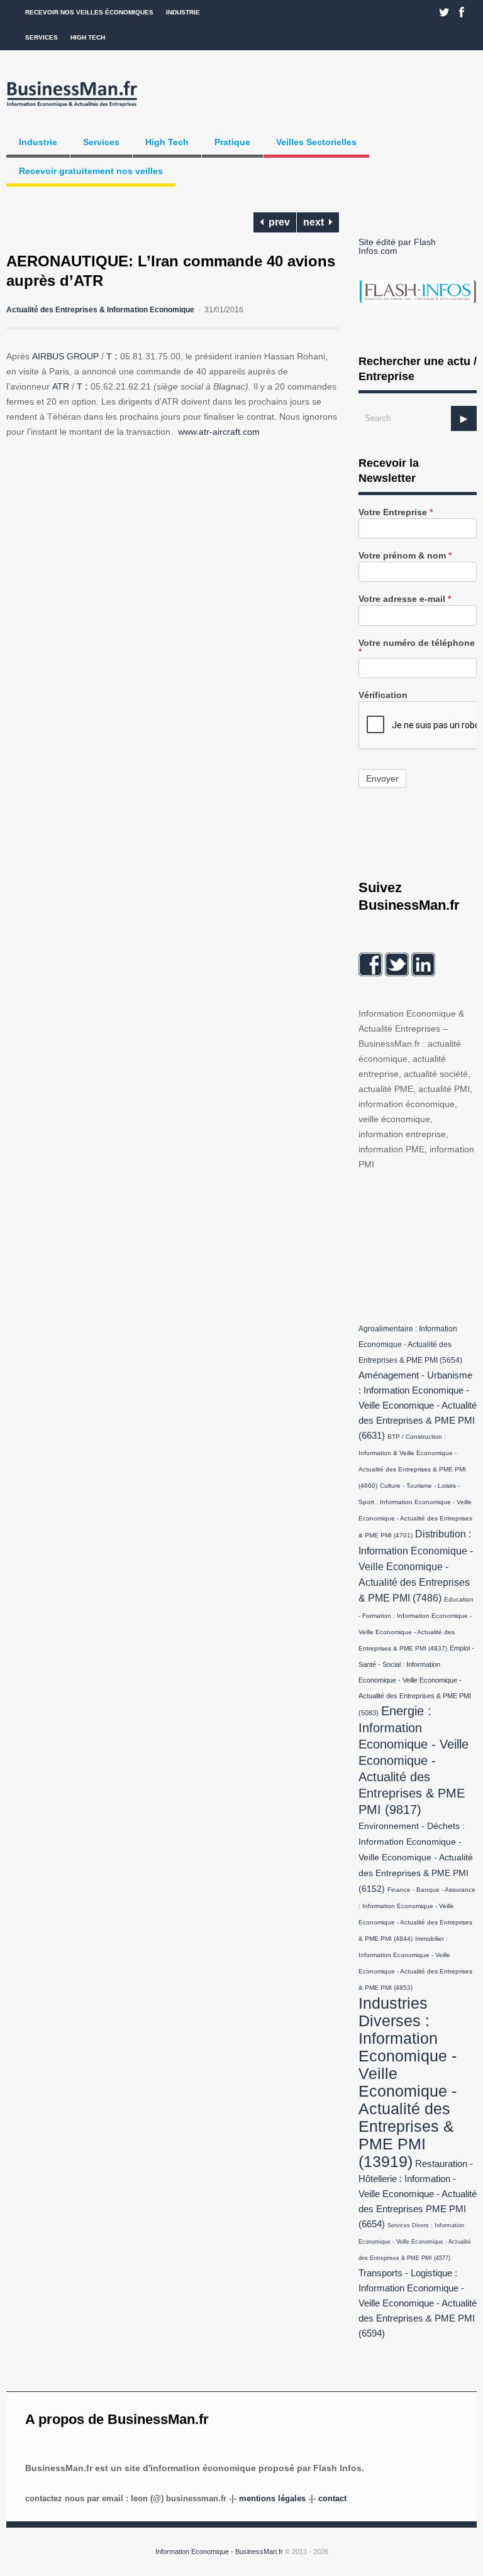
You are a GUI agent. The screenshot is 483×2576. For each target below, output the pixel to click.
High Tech (88, 37)
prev (277, 222)
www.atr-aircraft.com (219, 432)
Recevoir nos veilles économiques (89, 12)
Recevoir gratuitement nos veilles (91, 171)
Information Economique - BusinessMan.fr (219, 2551)
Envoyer (382, 778)
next (316, 222)
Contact (332, 2498)
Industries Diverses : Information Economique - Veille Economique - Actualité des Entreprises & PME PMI (408, 2082)
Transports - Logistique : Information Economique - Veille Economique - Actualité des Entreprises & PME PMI (418, 2303)
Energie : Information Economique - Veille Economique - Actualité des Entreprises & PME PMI (414, 1760)
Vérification (383, 695)
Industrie (183, 12)
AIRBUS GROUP (67, 356)
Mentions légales (272, 2498)
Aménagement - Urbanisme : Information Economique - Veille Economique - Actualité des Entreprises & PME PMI (418, 1405)
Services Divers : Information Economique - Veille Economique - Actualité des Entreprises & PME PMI (415, 2242)
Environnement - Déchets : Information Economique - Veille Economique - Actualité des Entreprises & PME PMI (416, 1858)
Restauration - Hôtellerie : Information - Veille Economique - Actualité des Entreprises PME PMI (418, 2194)
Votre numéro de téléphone (417, 647)
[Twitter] (444, 13)
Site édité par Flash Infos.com (397, 246)
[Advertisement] (421, 1244)
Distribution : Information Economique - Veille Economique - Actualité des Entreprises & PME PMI (416, 1566)
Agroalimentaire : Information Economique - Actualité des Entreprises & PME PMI (410, 1345)
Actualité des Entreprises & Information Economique (100, 310)
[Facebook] (462, 13)
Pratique (232, 142)
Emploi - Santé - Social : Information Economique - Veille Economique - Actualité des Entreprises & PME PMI (416, 1680)
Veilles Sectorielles (316, 142)
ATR (61, 386)
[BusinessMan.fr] (72, 107)
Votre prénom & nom (405, 556)
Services (42, 37)
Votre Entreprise (396, 512)
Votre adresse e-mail (405, 599)
